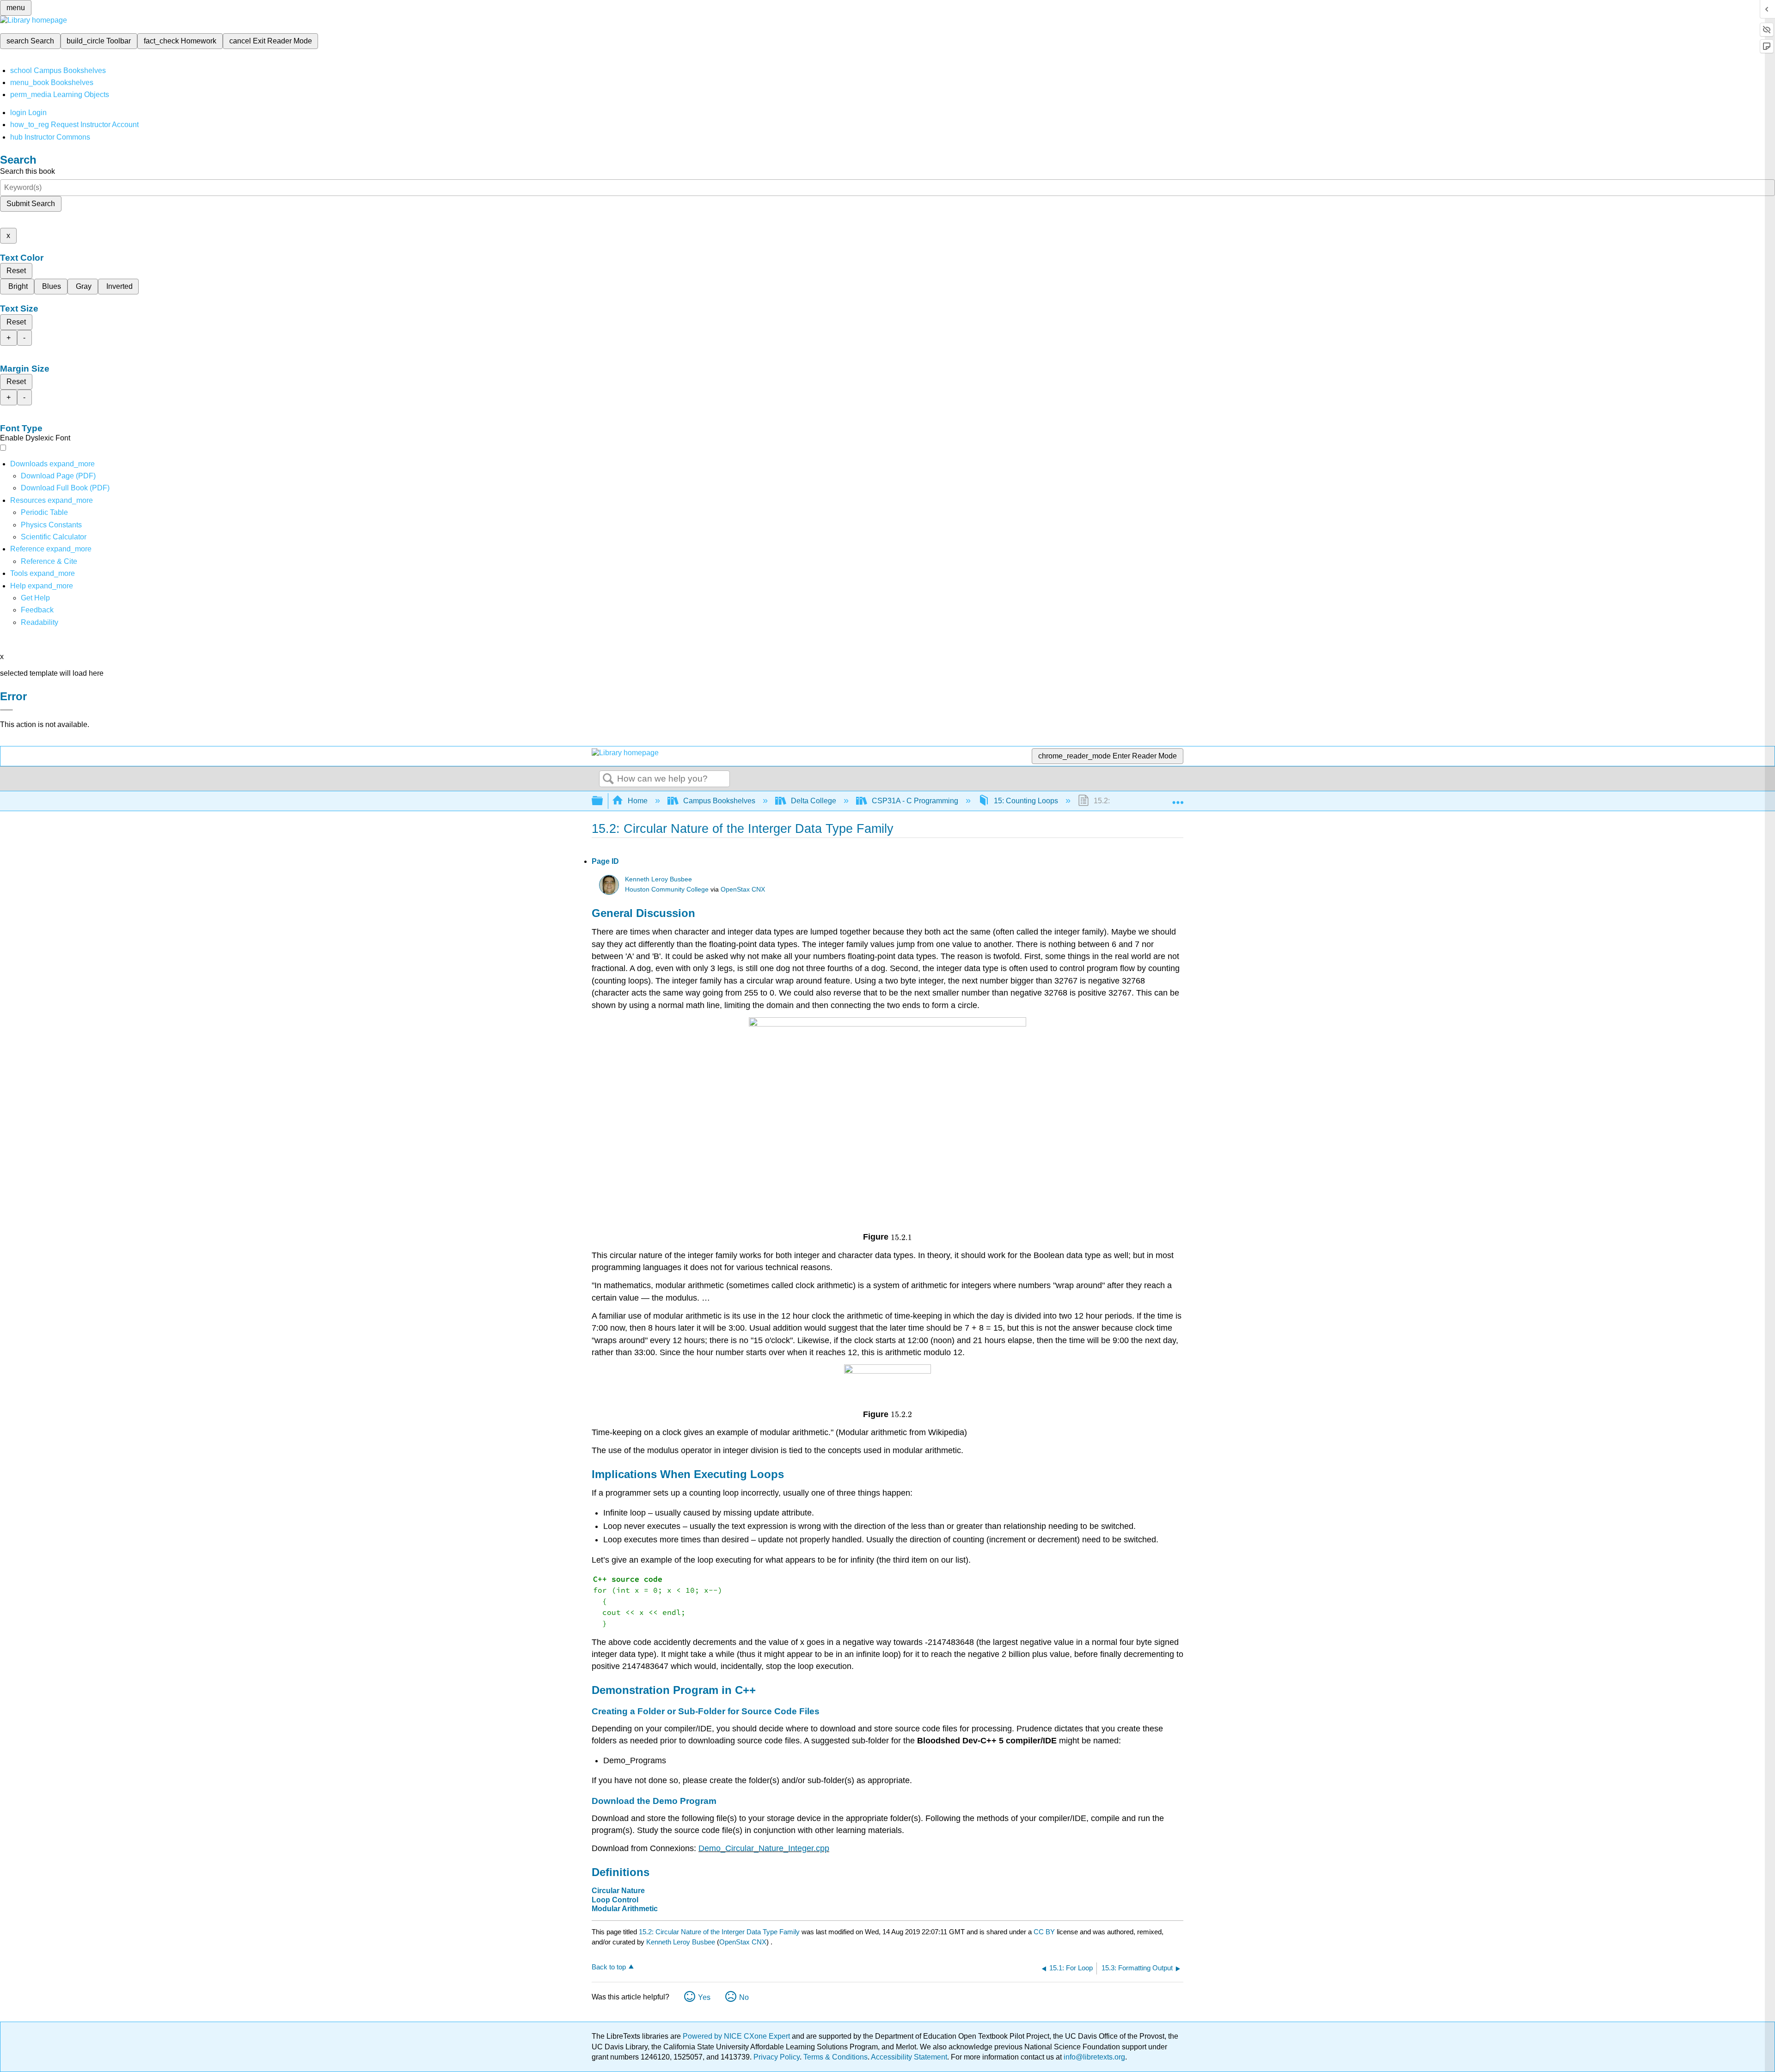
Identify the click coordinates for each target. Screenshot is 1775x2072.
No (744, 1997)
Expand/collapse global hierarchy (603, 801)
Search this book (28, 171)
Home (638, 801)
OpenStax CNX (743, 889)
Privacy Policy (777, 2057)
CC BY (1045, 1932)
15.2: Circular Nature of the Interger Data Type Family (719, 1932)
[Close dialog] (6, 710)
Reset (16, 271)
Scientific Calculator (54, 537)
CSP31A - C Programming (915, 801)
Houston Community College (667, 889)
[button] (37, 610)
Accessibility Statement (909, 2057)
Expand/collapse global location (1178, 798)
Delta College (814, 801)
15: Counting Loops (1026, 801)
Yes (704, 1997)
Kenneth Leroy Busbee (658, 879)
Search (608, 779)
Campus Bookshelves (719, 801)
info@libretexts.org (1093, 2057)
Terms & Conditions (835, 2057)
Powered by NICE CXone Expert (737, 2036)
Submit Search (31, 204)
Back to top (609, 1967)
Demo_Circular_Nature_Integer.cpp (764, 1848)
